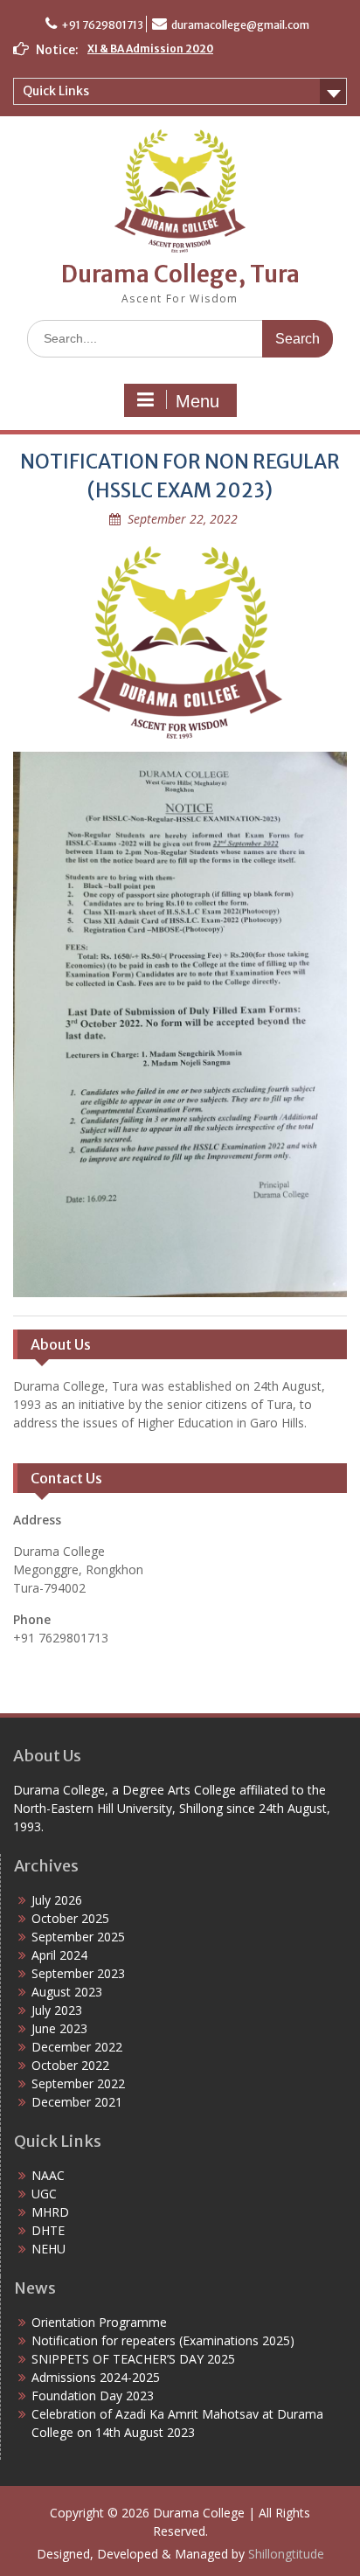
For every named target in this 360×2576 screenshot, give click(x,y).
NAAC (48, 2175)
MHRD (50, 2212)
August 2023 (67, 1992)
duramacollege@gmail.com (240, 25)
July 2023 (57, 2010)
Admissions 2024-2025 (96, 2377)
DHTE (48, 2230)
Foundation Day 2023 (93, 2395)
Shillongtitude (286, 2554)
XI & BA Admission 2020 (150, 49)
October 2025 (70, 1918)
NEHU (48, 2249)
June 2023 (59, 2028)
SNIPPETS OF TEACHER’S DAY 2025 (133, 2359)
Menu (197, 401)
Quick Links (56, 91)
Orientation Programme (99, 2322)
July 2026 (57, 1900)
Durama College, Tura (180, 274)
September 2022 (78, 2083)
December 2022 (77, 2047)
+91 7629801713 (102, 25)
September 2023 (78, 1973)
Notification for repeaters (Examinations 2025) (163, 2340)
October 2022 (70, 2065)
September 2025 (78, 1937)
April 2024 (59, 1955)
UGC (44, 2194)
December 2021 (77, 2102)
